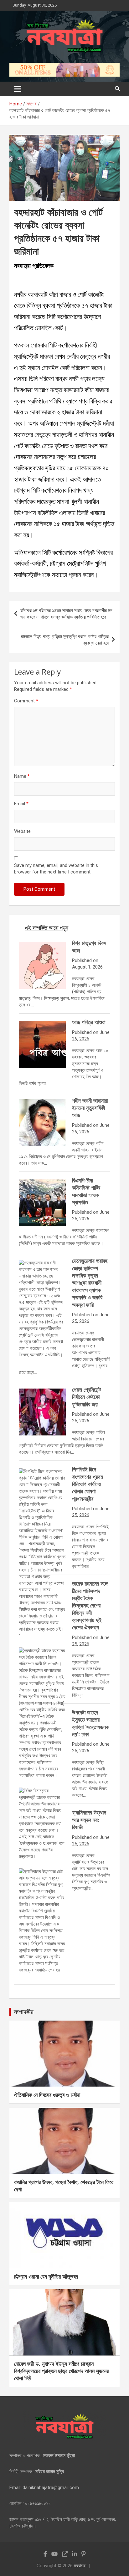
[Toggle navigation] (18, 89)
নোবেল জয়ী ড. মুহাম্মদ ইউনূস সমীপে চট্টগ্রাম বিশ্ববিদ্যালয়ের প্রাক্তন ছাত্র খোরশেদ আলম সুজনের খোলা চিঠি (61, 2371)
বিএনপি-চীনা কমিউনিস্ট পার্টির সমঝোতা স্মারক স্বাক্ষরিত (86, 1191)
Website (22, 831)
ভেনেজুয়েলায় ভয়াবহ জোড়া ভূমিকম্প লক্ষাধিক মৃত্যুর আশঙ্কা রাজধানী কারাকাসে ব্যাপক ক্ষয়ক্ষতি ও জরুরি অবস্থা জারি (90, 1283)
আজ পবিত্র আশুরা (89, 1022)
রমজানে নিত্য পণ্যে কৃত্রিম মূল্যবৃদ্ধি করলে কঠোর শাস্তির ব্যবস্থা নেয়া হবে (65, 640)
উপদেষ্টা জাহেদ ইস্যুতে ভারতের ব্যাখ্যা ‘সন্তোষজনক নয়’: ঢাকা (90, 1723)
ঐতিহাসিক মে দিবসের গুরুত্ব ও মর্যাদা (47, 2095)
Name (22, 776)
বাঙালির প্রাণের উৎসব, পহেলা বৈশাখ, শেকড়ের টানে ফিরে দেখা (64, 2186)
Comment (26, 701)
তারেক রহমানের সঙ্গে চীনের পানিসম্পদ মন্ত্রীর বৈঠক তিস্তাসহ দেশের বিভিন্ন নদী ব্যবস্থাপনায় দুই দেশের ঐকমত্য (90, 1605)
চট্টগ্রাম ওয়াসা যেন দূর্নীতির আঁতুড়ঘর (46, 2276)
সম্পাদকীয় (24, 2012)
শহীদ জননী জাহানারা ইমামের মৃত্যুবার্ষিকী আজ (90, 1108)
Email (21, 804)
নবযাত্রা (80, 2566)
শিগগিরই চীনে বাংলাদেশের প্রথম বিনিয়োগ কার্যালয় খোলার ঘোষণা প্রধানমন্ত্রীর (88, 1484)
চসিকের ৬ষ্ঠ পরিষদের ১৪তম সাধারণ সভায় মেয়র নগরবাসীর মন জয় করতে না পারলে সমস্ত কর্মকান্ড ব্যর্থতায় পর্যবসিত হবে (66, 614)
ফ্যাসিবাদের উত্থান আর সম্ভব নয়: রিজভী (89, 1820)
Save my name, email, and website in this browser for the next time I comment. (56, 869)
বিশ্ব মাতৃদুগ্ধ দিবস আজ (89, 946)
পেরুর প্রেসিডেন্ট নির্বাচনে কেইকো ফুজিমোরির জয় (86, 1397)
